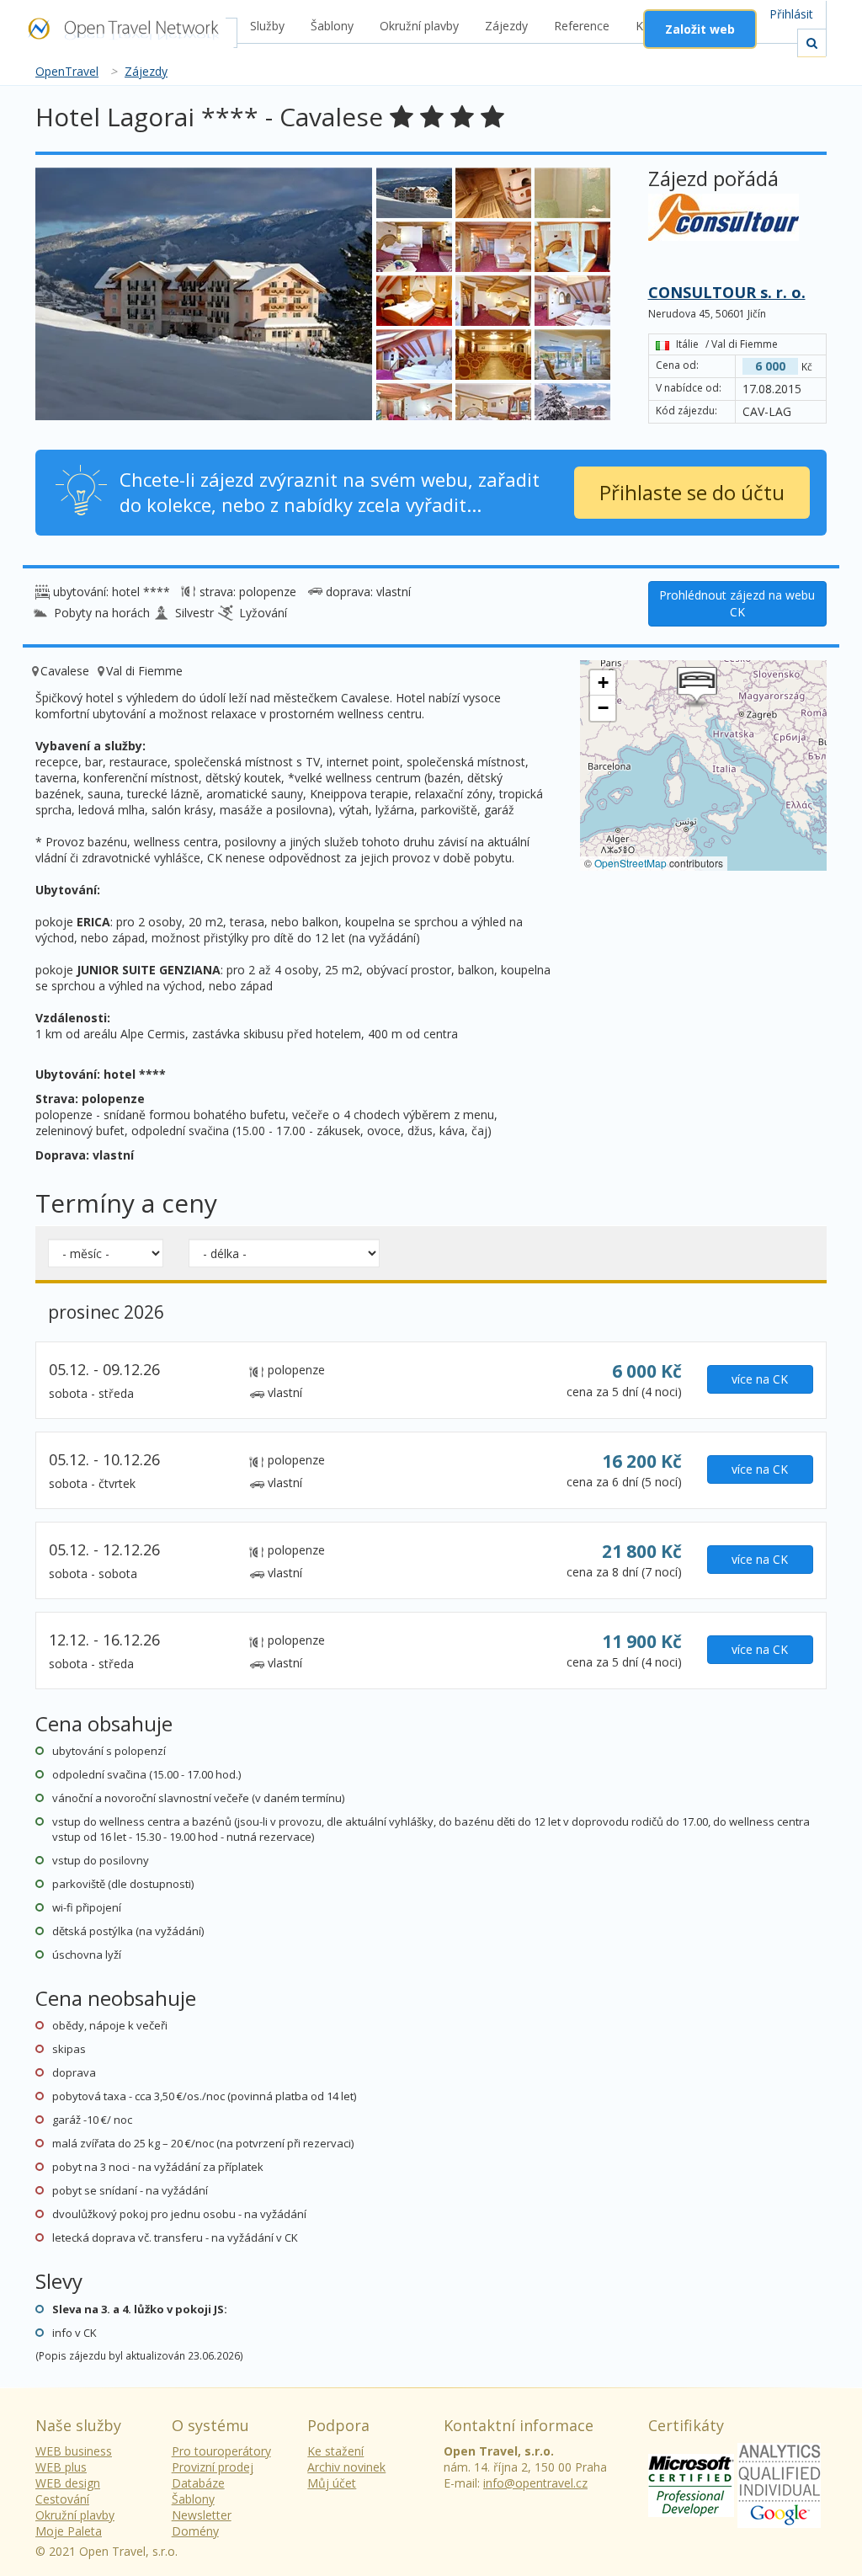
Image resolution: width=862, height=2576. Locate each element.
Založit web (700, 29)
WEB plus (61, 2467)
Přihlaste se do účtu (692, 492)
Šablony (332, 26)
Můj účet (332, 2483)
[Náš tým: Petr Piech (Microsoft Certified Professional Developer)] (691, 2484)
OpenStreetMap (631, 863)
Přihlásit (791, 14)
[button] (697, 687)
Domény (195, 2531)
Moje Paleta (69, 2531)
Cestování (62, 2499)
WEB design (68, 2483)
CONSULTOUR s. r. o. (727, 292)
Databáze (198, 2483)
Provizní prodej (213, 2467)
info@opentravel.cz (535, 2483)
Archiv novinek (346, 2467)
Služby (267, 26)
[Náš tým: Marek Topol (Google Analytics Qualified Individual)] (779, 2484)
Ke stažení (335, 2451)
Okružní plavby (419, 26)
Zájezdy (506, 26)
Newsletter (202, 2515)
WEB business (74, 2451)
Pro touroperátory (221, 2451)
